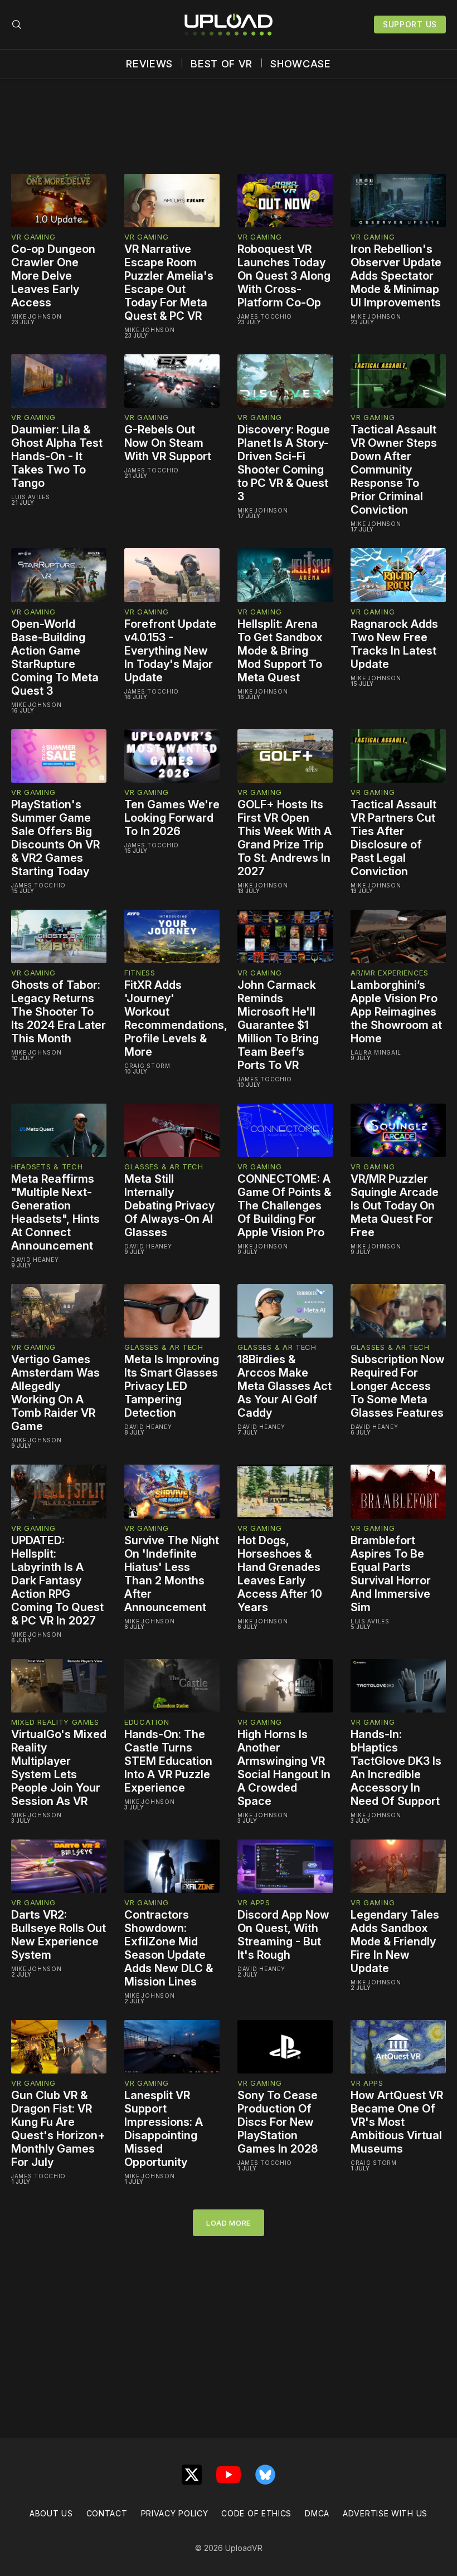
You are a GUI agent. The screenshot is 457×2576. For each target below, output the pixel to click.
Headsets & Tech (47, 1167)
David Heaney (35, 1260)
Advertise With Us (385, 2513)
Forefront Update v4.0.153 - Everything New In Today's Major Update (170, 651)
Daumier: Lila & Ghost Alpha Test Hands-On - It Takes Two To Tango (57, 456)
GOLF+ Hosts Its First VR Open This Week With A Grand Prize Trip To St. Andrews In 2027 (285, 838)
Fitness (140, 973)
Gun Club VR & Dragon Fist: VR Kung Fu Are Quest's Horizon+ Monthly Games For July (58, 2129)
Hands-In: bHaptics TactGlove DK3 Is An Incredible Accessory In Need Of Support (396, 1768)
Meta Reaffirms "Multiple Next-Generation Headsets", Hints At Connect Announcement (55, 1212)
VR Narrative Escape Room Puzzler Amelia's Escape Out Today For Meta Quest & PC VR (169, 282)
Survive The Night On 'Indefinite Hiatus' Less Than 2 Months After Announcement (172, 1574)
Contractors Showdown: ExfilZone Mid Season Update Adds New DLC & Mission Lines (169, 1948)
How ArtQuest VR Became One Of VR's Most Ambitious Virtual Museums (397, 2122)
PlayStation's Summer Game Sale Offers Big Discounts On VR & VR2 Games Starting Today (55, 838)
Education (147, 1722)
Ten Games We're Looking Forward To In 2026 (172, 818)
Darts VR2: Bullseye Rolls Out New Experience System (59, 1935)
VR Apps (254, 1902)
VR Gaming (33, 237)
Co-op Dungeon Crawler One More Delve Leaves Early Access (53, 276)
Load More (229, 2223)
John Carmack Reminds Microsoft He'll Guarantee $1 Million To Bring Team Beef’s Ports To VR (278, 1025)
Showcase (301, 64)
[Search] (17, 25)
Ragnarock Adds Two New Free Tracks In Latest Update (394, 644)
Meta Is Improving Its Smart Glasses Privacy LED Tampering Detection (172, 1386)
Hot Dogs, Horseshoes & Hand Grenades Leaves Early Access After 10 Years (280, 1574)
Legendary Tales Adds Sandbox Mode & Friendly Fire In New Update (395, 1941)
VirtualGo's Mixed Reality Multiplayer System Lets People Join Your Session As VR (59, 1768)
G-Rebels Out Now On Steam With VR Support (168, 443)
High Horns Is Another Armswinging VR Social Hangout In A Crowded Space (284, 1768)
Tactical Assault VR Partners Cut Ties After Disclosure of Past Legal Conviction (393, 838)
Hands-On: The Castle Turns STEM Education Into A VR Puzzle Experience (168, 1761)
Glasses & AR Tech (164, 1167)
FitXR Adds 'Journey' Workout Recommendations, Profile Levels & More (176, 1018)
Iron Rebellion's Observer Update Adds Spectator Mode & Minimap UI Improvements (396, 276)
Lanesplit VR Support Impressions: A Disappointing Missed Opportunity (164, 2129)
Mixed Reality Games (55, 1722)
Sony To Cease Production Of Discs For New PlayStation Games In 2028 (278, 2122)
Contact (107, 2513)
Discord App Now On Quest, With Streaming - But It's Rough (283, 1935)
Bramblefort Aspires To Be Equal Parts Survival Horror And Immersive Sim (391, 1574)
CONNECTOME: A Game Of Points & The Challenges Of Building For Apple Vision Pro (284, 1206)
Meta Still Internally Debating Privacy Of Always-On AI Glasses (169, 1206)
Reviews (149, 64)
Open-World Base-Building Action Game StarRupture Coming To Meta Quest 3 (55, 657)
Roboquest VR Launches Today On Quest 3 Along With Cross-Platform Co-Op (284, 276)
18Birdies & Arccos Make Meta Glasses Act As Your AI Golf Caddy (285, 1386)
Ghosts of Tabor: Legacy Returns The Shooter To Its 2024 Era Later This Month (59, 1012)
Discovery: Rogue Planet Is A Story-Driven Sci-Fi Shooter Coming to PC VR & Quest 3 (284, 463)
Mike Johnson (36, 316)
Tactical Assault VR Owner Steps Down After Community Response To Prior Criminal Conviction (394, 470)
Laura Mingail (376, 1052)
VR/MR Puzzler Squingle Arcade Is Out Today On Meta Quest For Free (395, 1206)
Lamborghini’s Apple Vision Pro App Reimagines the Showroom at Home (396, 1012)
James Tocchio (265, 316)
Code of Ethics (256, 2513)
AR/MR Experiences (390, 973)
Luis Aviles (31, 497)
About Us (51, 2513)
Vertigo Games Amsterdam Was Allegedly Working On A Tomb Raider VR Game (55, 1393)
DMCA (317, 2513)
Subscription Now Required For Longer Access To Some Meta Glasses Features (398, 1386)
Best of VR (222, 64)
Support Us (410, 24)
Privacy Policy (175, 2513)
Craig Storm (147, 1066)
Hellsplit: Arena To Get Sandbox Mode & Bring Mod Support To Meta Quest (280, 651)
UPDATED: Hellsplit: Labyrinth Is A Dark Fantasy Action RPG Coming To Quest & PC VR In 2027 (57, 1580)
